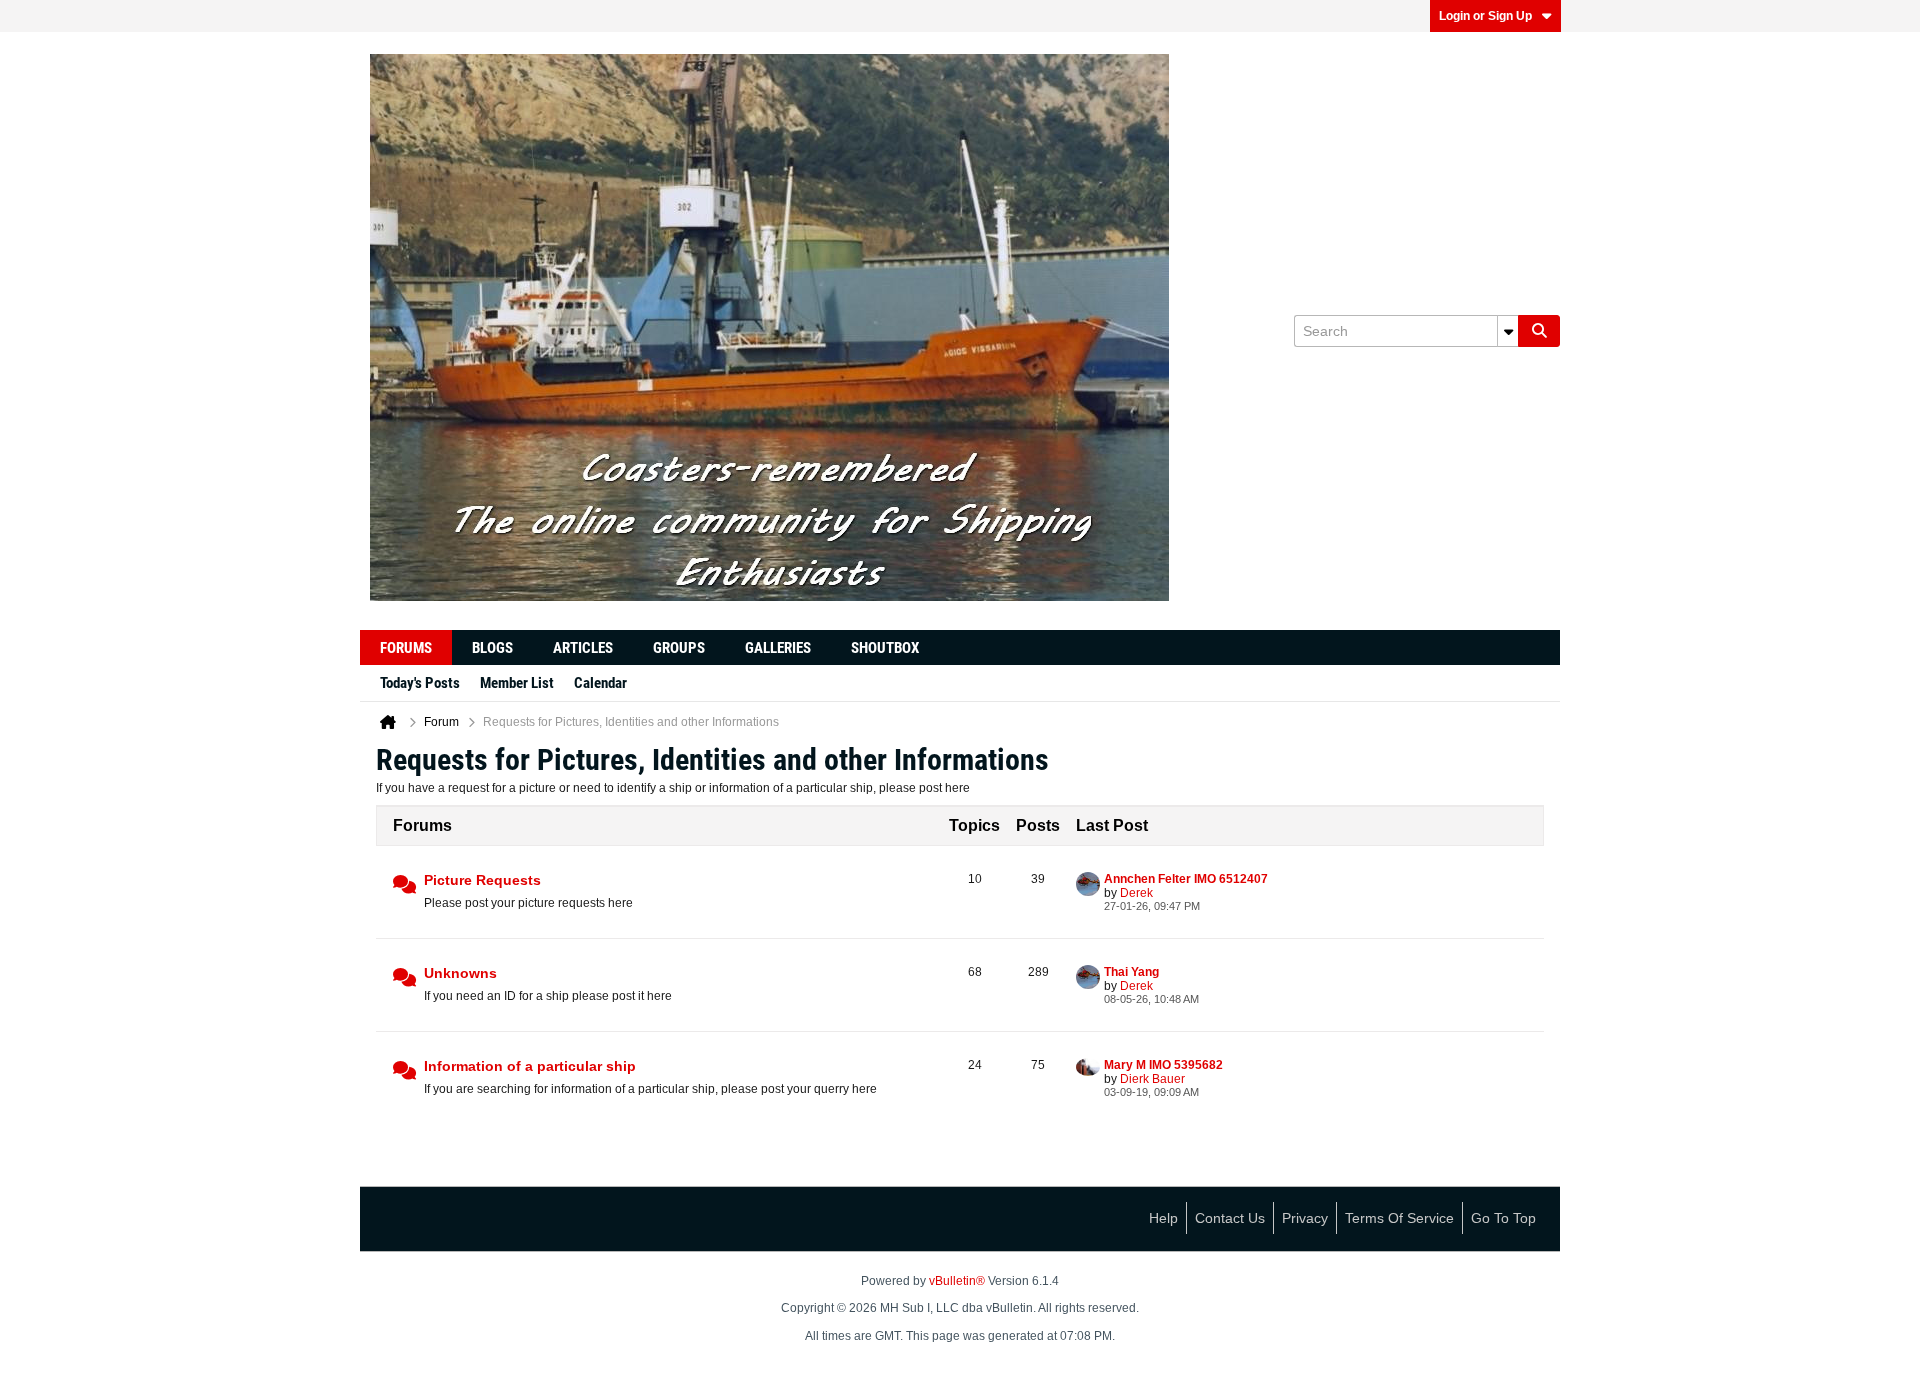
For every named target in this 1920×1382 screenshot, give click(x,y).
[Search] (1539, 331)
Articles (583, 648)
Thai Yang (1131, 972)
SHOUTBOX (885, 648)
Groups (679, 648)
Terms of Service (1399, 1218)
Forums (406, 648)
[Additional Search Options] (1508, 331)
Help (1163, 1218)
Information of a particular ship (530, 1066)
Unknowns (460, 973)
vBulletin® (957, 1281)
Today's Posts (420, 683)
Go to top (1503, 1218)
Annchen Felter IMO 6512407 (1186, 879)
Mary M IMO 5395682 (1163, 1065)
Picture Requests (482, 880)
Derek (1136, 893)
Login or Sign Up (1485, 16)
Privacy (1305, 1218)
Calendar (600, 683)
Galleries (778, 648)
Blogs (492, 648)
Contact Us (1230, 1218)
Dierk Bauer (1152, 1079)
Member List (517, 683)
